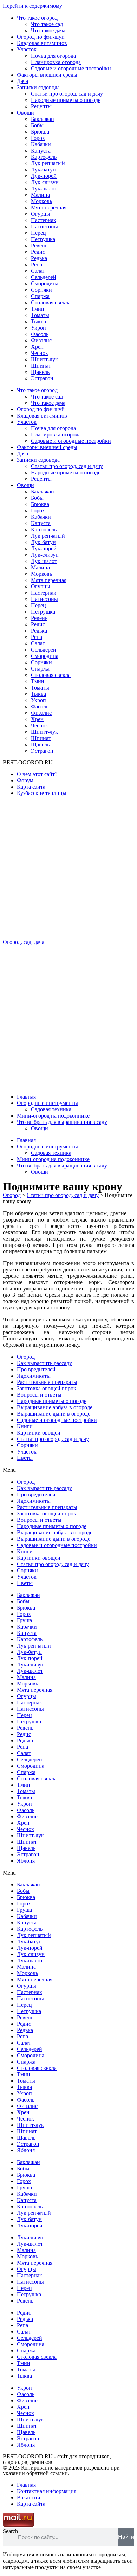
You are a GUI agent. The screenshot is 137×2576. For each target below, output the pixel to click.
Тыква (38, 321)
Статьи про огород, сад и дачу (67, 94)
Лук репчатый (48, 163)
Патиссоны (44, 226)
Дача (22, 81)
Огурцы (41, 214)
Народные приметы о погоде (66, 100)
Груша (24, 1620)
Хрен (37, 347)
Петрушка (43, 239)
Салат (38, 271)
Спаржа (40, 296)
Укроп (38, 328)
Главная (26, 1097)
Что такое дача (48, 30)
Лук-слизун (45, 182)
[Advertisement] (68, 870)
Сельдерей (44, 277)
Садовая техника (51, 1109)
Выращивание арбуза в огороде (55, 1407)
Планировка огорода (56, 62)
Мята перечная (49, 208)
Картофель (44, 157)
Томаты (40, 315)
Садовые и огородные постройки (71, 68)
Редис (38, 252)
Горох (38, 138)
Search (10, 2531)
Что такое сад (47, 24)
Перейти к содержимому (32, 6)
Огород (26, 1357)
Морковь (41, 201)
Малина (40, 195)
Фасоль (40, 334)
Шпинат (41, 366)
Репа (37, 264)
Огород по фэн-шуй (41, 37)
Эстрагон (42, 378)
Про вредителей (36, 1369)
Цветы (25, 1458)
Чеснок (40, 353)
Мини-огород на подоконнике (53, 1116)
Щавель (40, 372)
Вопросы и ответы (39, 1395)
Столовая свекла (51, 302)
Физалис (41, 340)
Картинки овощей (39, 1433)
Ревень (39, 245)
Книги (25, 1426)
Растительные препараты (47, 1382)
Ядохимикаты (34, 1376)
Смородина (45, 283)
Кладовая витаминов (42, 43)
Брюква (40, 132)
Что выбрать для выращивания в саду (62, 1122)
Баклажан (43, 119)
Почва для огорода (53, 56)
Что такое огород (37, 18)
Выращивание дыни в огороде (54, 1414)
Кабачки (41, 144)
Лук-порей (44, 176)
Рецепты (41, 106)
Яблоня (26, 1861)
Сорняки (41, 290)
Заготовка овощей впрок (47, 1388)
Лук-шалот (44, 189)
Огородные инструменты (47, 1103)
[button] (68, 1470)
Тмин (38, 309)
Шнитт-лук (44, 359)
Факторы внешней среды (47, 75)
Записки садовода (38, 87)
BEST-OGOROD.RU (28, 762)
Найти (126, 2537)
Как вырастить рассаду (44, 1363)
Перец (38, 233)
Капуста (41, 151)
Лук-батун (43, 170)
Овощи (25, 113)
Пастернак (44, 220)
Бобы (37, 125)
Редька (39, 258)
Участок (27, 49)
